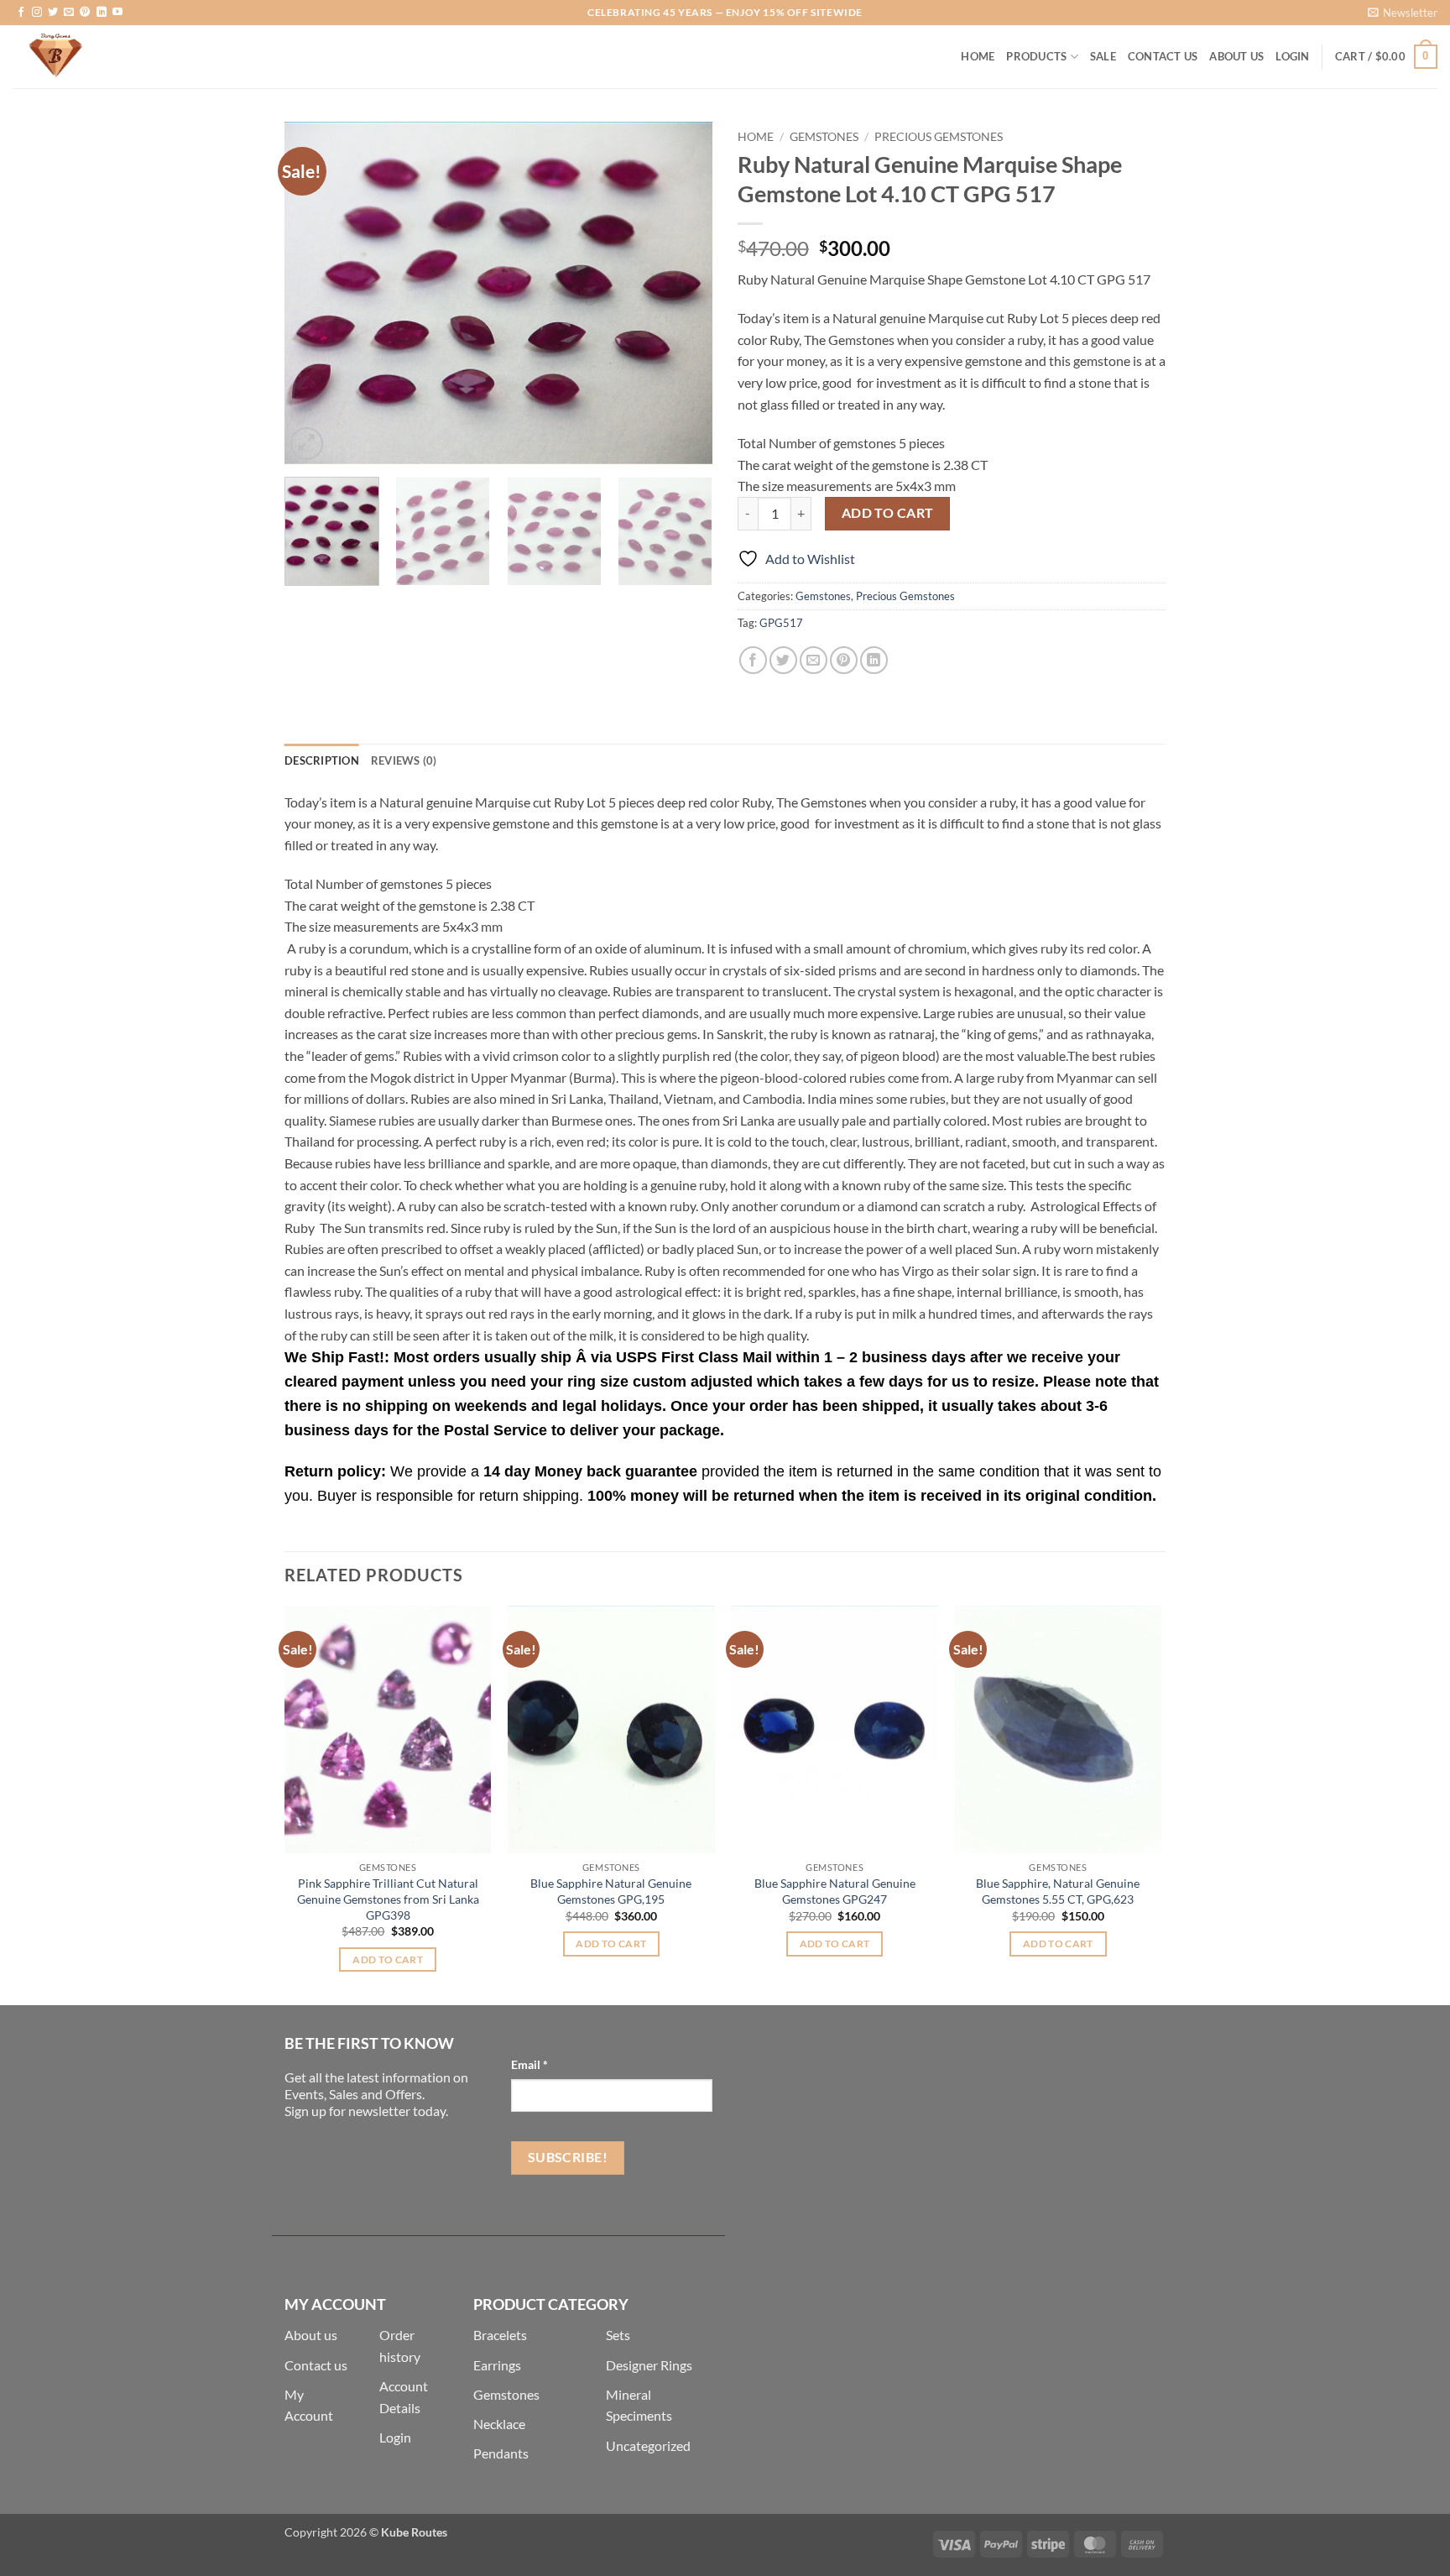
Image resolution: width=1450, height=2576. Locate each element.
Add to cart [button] (388, 1959)
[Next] (683, 293)
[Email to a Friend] (814, 660)
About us (311, 2335)
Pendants (501, 2453)
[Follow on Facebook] (21, 13)
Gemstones (824, 137)
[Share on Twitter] (783, 660)
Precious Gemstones (939, 137)
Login (395, 2437)
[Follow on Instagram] (37, 13)
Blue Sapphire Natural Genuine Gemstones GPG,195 (611, 1891)
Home (978, 56)
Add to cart (888, 513)
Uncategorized (648, 2445)
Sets (618, 2335)
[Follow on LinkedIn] (102, 13)
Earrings (497, 2365)
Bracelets (500, 2335)
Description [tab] (322, 760)
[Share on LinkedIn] (874, 660)
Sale (1103, 56)
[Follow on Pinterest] (85, 13)
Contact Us (1163, 56)
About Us (1236, 56)
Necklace (499, 2424)
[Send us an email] (69, 13)
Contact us (316, 2365)
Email (529, 2064)
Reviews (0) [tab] (404, 760)
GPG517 (781, 623)
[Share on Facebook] (753, 660)
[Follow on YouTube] (117, 13)
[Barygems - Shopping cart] (96, 57)
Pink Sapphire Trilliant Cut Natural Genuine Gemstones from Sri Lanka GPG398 (388, 1899)
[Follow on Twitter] (53, 13)
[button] (1403, 13)
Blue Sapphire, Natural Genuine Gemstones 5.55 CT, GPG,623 (1058, 1891)
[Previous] (314, 293)
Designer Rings (649, 2365)
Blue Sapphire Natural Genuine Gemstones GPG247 (835, 1891)
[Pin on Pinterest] (844, 660)
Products (1036, 56)
